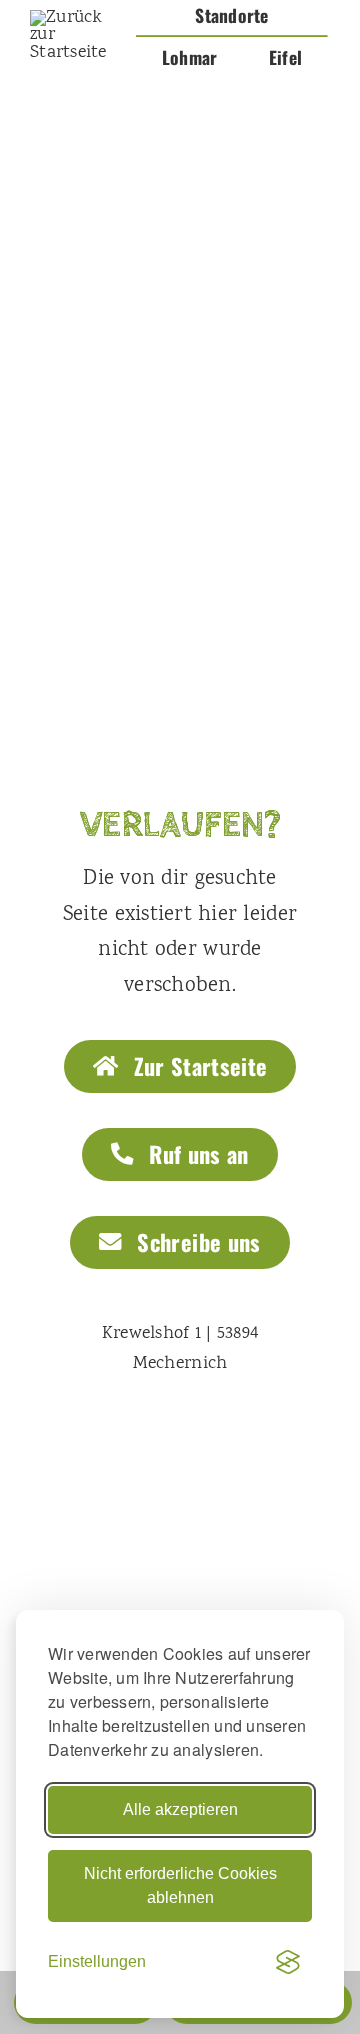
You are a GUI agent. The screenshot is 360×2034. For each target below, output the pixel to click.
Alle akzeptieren (180, 1809)
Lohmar (190, 57)
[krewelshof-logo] (76, 18)
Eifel (285, 57)
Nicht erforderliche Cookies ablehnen (180, 1885)
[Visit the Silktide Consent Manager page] (288, 1962)
